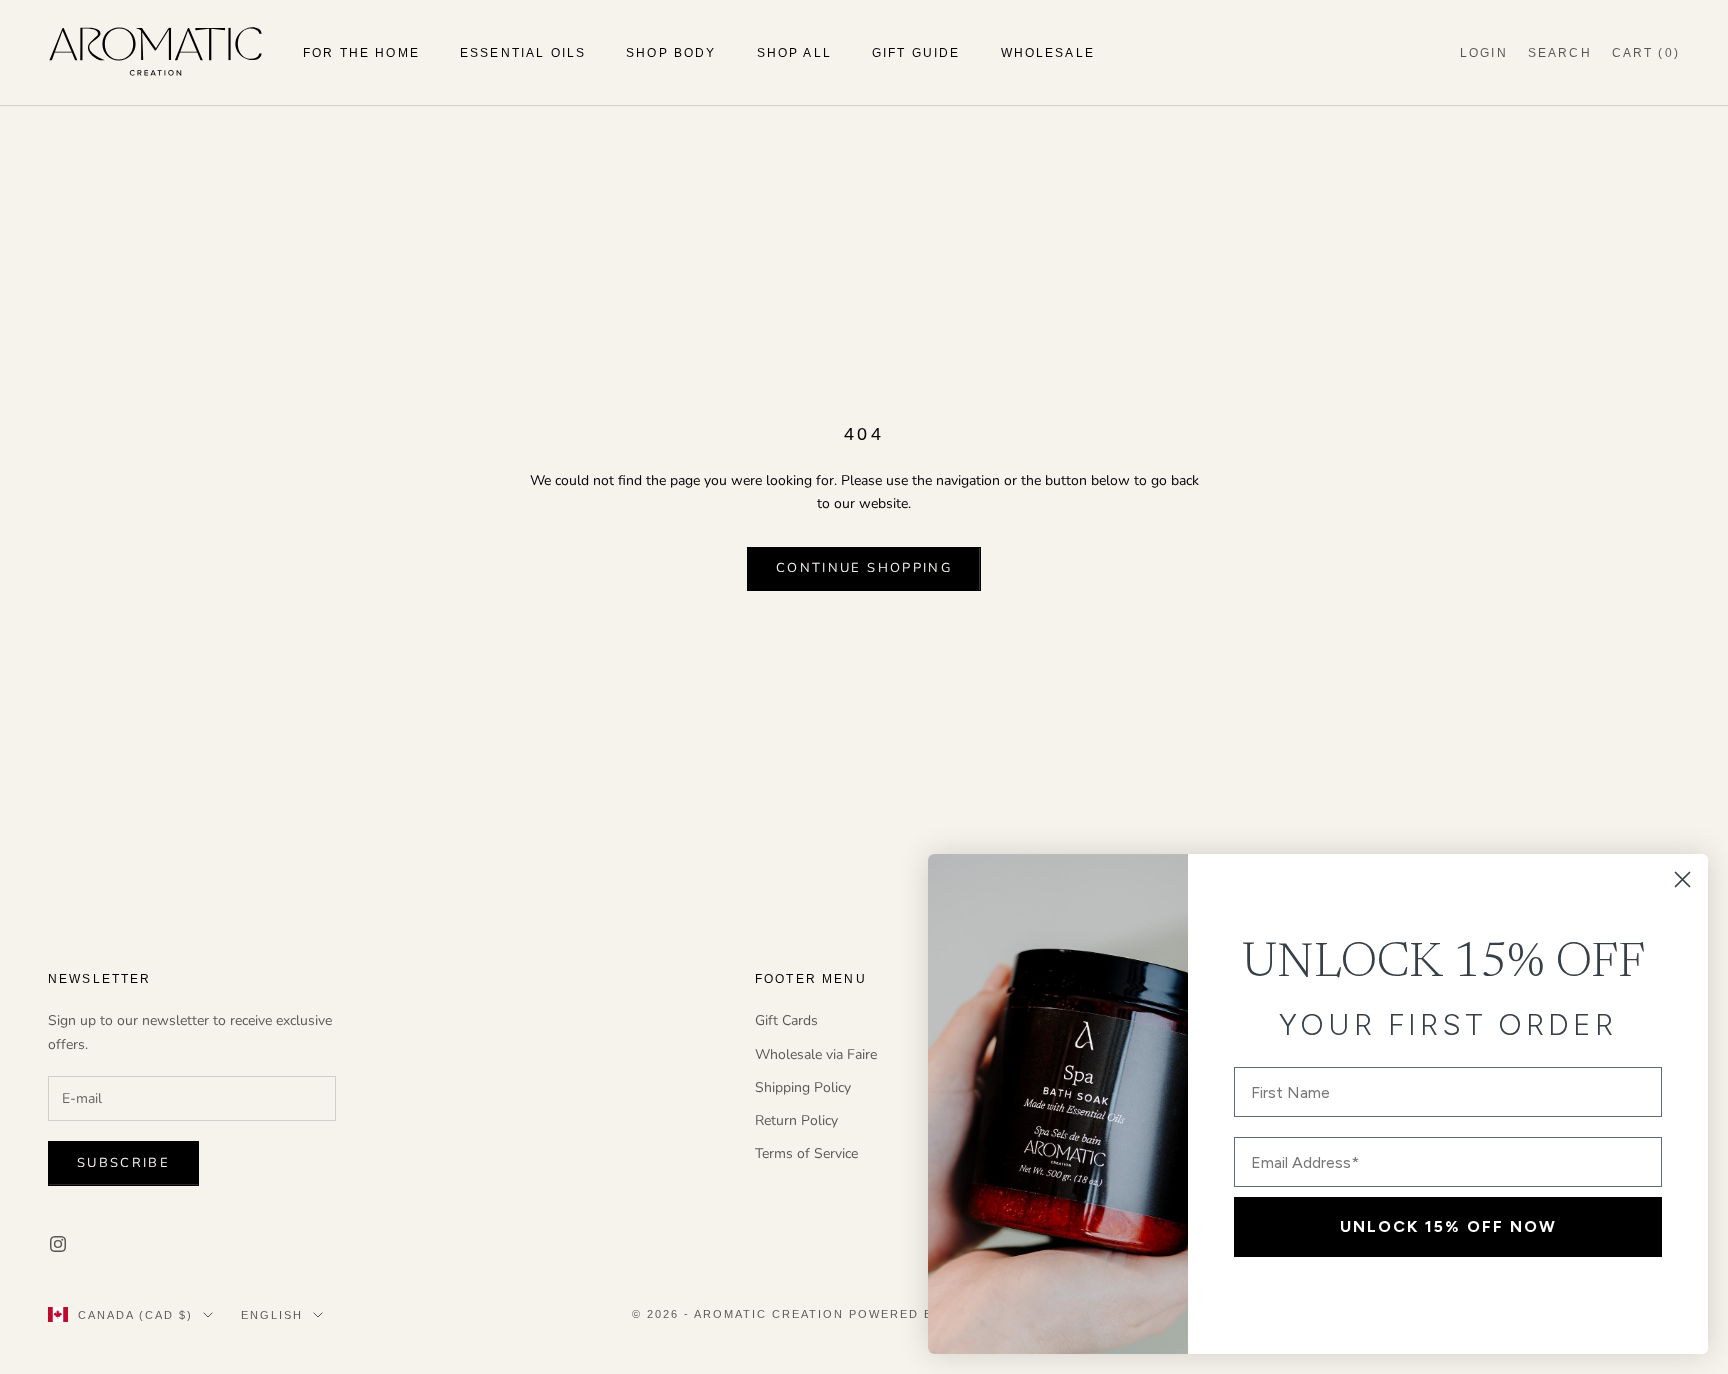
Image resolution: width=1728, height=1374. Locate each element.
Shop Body (671, 53)
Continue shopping (864, 568)
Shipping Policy (803, 1087)
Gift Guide (916, 53)
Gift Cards (786, 1020)
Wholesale (1048, 53)
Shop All (794, 53)
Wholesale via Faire (816, 1054)
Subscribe (123, 1163)
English (272, 1315)
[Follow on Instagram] (58, 1244)
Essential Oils (523, 53)
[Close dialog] (1682, 879)
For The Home (361, 53)
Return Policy (796, 1120)
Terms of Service (806, 1153)
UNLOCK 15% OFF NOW (1448, 1226)
